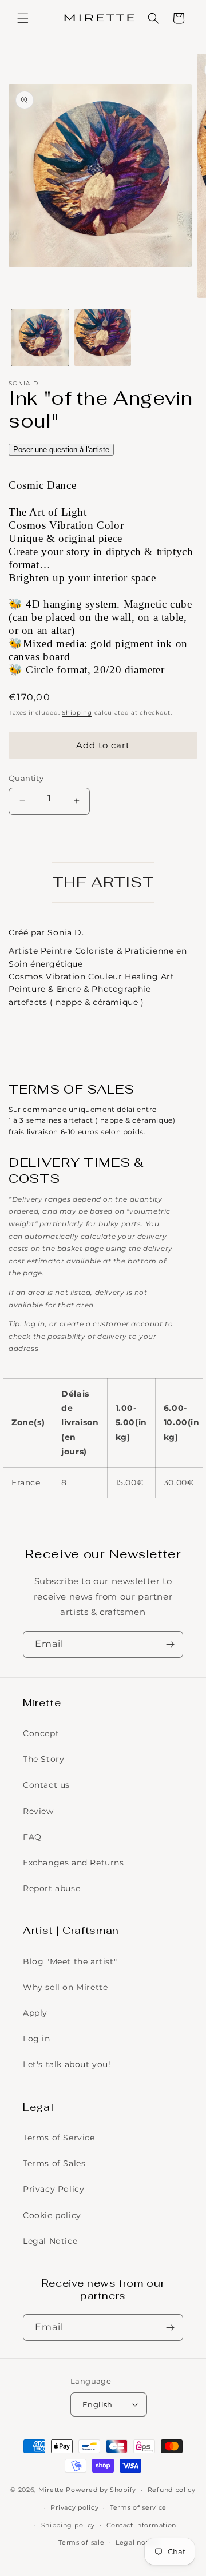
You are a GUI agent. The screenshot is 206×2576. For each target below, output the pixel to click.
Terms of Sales (54, 2163)
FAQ (32, 1837)
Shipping (77, 713)
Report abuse (51, 1888)
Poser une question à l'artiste (61, 450)
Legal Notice (50, 2241)
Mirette (51, 2490)
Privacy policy (74, 2507)
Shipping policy (68, 2525)
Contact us (46, 1785)
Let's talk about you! (67, 2064)
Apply (35, 2013)
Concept (41, 1733)
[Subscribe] (170, 1644)
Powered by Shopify (101, 2490)
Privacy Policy (54, 2189)
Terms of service (138, 2507)
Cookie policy (52, 2215)
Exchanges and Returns (74, 1863)
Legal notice (137, 2542)
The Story (43, 1759)
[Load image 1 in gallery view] (40, 338)
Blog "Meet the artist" (70, 1961)
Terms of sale (81, 2542)
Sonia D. (66, 932)
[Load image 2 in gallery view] (103, 338)
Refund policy (172, 2490)
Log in (37, 2039)
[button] (23, 18)
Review (38, 1811)
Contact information (141, 2525)
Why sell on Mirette (65, 1987)
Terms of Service (59, 2138)
